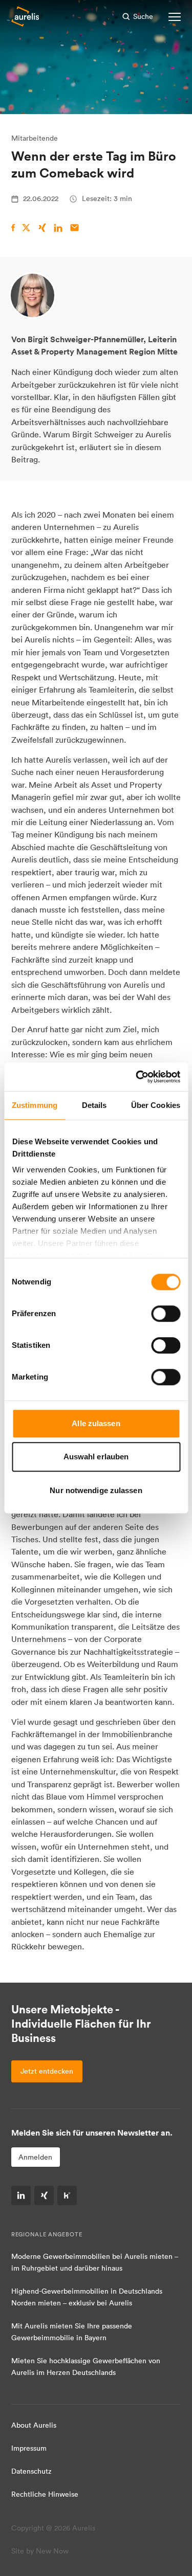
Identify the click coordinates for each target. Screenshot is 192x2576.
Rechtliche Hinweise (45, 2494)
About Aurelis (34, 2425)
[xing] (44, 2195)
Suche (143, 16)
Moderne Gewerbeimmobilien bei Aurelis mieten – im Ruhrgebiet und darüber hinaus (95, 2262)
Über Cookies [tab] (156, 1105)
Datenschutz (31, 2471)
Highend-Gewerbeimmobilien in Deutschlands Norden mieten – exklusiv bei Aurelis (87, 2297)
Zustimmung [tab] (35, 1105)
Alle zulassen (96, 1423)
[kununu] (67, 2195)
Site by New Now (40, 2551)
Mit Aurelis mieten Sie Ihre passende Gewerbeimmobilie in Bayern (72, 2332)
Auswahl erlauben (96, 1457)
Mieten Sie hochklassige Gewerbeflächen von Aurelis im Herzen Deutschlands (86, 2367)
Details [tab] (94, 1105)
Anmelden (35, 2157)
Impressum (29, 2448)
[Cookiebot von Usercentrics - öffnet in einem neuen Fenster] (137, 1077)
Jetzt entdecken (47, 2071)
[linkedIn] (21, 2195)
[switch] (166, 1314)
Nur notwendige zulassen (96, 1490)
